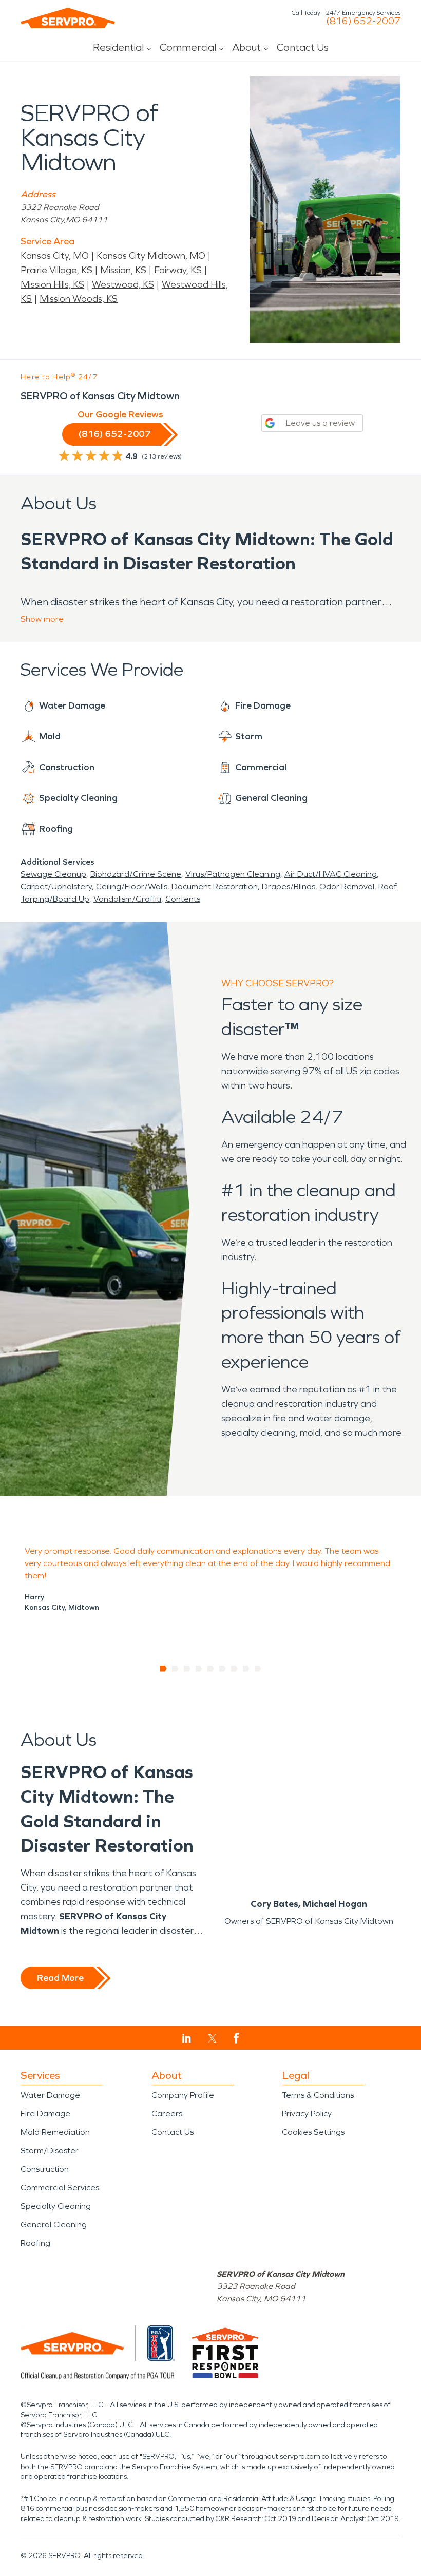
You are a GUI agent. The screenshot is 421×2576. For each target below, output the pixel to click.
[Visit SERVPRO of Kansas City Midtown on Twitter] (212, 2038)
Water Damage (50, 2095)
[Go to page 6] (223, 1669)
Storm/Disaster (50, 2151)
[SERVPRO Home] (68, 18)
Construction (45, 2169)
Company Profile (183, 2095)
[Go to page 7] (234, 1669)
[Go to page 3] (187, 1669)
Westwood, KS (123, 284)
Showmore (42, 619)
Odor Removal (347, 886)
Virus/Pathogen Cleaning (233, 874)
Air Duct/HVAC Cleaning (331, 874)
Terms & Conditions (318, 2095)
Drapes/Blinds (289, 886)
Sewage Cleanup (53, 874)
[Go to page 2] (175, 1669)
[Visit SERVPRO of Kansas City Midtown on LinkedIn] (187, 2038)
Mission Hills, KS (52, 284)
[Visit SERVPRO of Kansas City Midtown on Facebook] (236, 2038)
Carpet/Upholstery (56, 886)
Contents (183, 899)
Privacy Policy (307, 2114)
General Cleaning (54, 2225)
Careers (167, 2114)
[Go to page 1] (164, 1669)
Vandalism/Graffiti (127, 899)
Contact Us (303, 47)
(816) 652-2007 (363, 21)
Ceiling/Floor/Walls (132, 886)
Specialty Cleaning (56, 2206)
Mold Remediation (55, 2132)
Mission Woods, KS (79, 299)
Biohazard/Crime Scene (136, 874)
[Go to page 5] (211, 1669)
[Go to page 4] (199, 1669)
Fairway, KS (178, 270)
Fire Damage (45, 2114)
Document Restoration (215, 886)
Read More (60, 1978)
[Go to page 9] (258, 1669)
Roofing (35, 2243)
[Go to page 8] (246, 1669)
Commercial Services (60, 2188)
